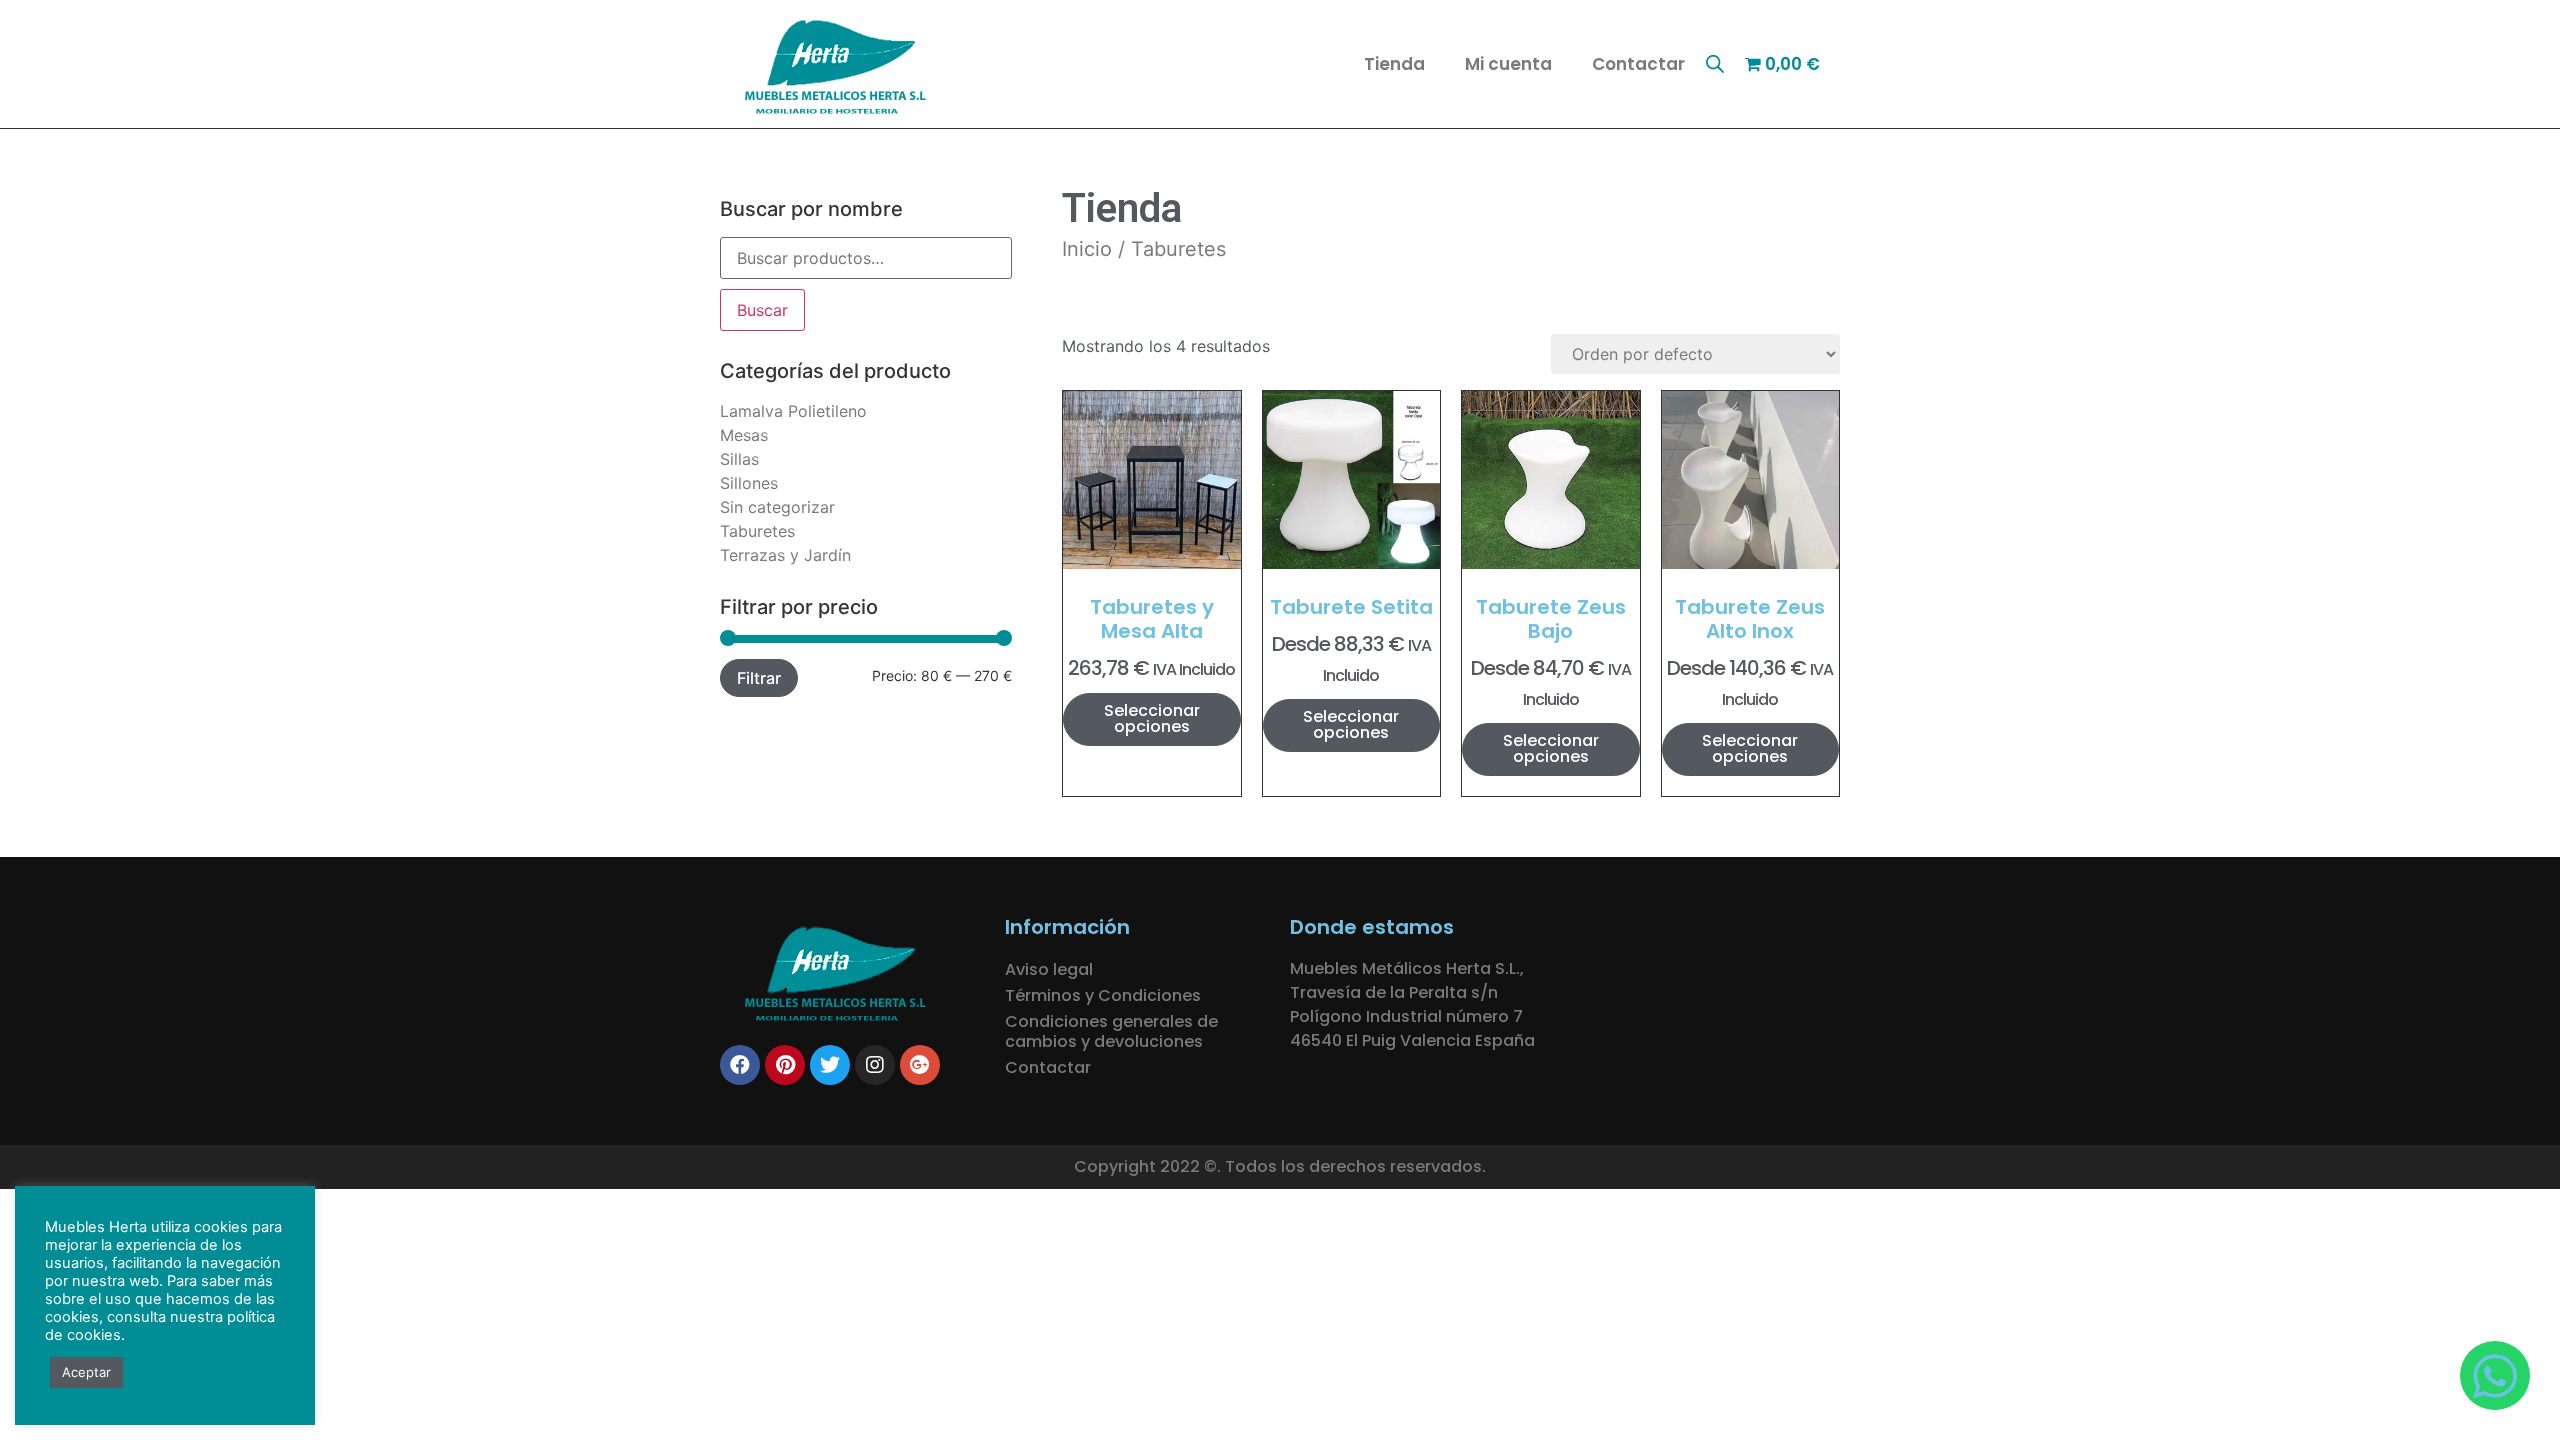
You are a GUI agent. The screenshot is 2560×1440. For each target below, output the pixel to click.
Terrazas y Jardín (785, 555)
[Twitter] (830, 1065)
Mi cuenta (1508, 64)
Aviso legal (1049, 969)
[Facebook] (740, 1065)
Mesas (744, 435)
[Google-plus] (920, 1065)
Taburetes (757, 531)
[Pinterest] (785, 1065)
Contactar (1638, 64)
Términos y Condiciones (1103, 995)
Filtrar (759, 678)
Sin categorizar (777, 507)
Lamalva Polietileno (793, 411)
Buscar (762, 310)
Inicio (1087, 249)
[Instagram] (875, 1065)
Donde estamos (1372, 927)
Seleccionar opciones (1152, 718)
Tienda (1394, 64)
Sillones (749, 483)
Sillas (739, 459)
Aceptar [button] (86, 1372)
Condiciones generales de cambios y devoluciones (1111, 1031)
